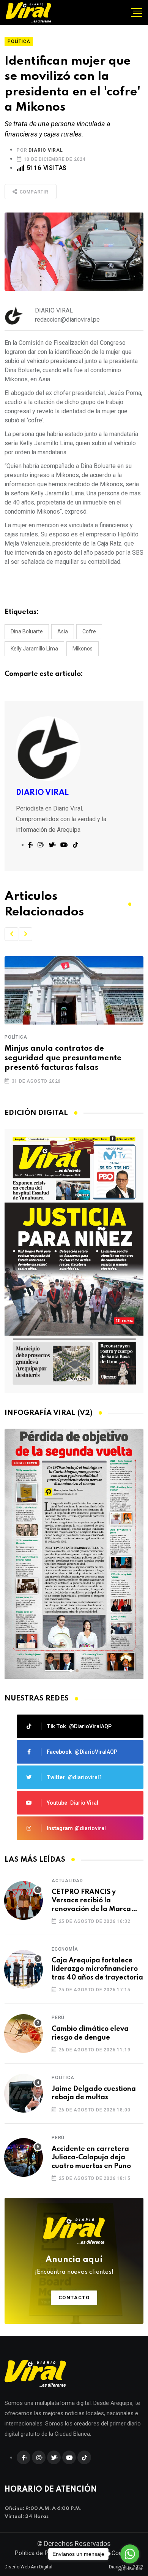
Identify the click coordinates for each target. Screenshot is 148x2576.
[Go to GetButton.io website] (130, 2568)
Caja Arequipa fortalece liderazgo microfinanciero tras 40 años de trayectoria (97, 1969)
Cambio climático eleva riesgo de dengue (90, 2033)
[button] (11, 934)
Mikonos (83, 649)
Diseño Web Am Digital (28, 2567)
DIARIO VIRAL (46, 150)
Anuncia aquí (74, 2265)
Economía (65, 1949)
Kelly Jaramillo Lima (34, 649)
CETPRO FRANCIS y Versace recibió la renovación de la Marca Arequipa (91, 1901)
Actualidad (67, 1881)
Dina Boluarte (27, 631)
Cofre (89, 631)
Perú (58, 2018)
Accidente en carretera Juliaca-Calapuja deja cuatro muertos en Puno (91, 2158)
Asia (63, 631)
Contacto (74, 2298)
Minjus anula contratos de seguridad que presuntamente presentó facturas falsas (63, 1058)
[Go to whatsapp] (130, 2554)
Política (16, 1037)
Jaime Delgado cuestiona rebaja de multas (94, 2093)
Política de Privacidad (43, 2553)
